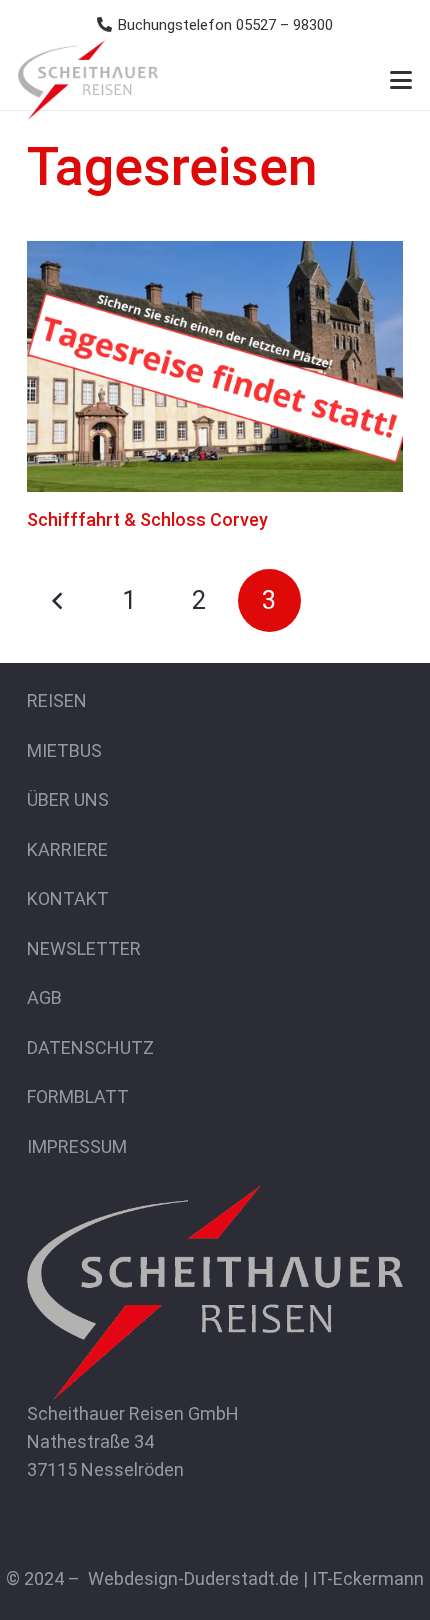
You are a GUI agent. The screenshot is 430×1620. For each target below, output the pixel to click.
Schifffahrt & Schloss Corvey (147, 519)
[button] (401, 80)
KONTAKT (68, 898)
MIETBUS (64, 750)
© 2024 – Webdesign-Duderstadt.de (152, 1578)
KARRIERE (67, 849)
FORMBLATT (78, 1096)
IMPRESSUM (77, 1146)
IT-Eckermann (368, 1578)
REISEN (57, 700)
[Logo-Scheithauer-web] (88, 80)
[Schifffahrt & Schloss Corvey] (215, 366)
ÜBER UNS (68, 799)
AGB (44, 997)
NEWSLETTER (84, 948)
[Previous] (58, 600)
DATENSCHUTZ (90, 1047)
